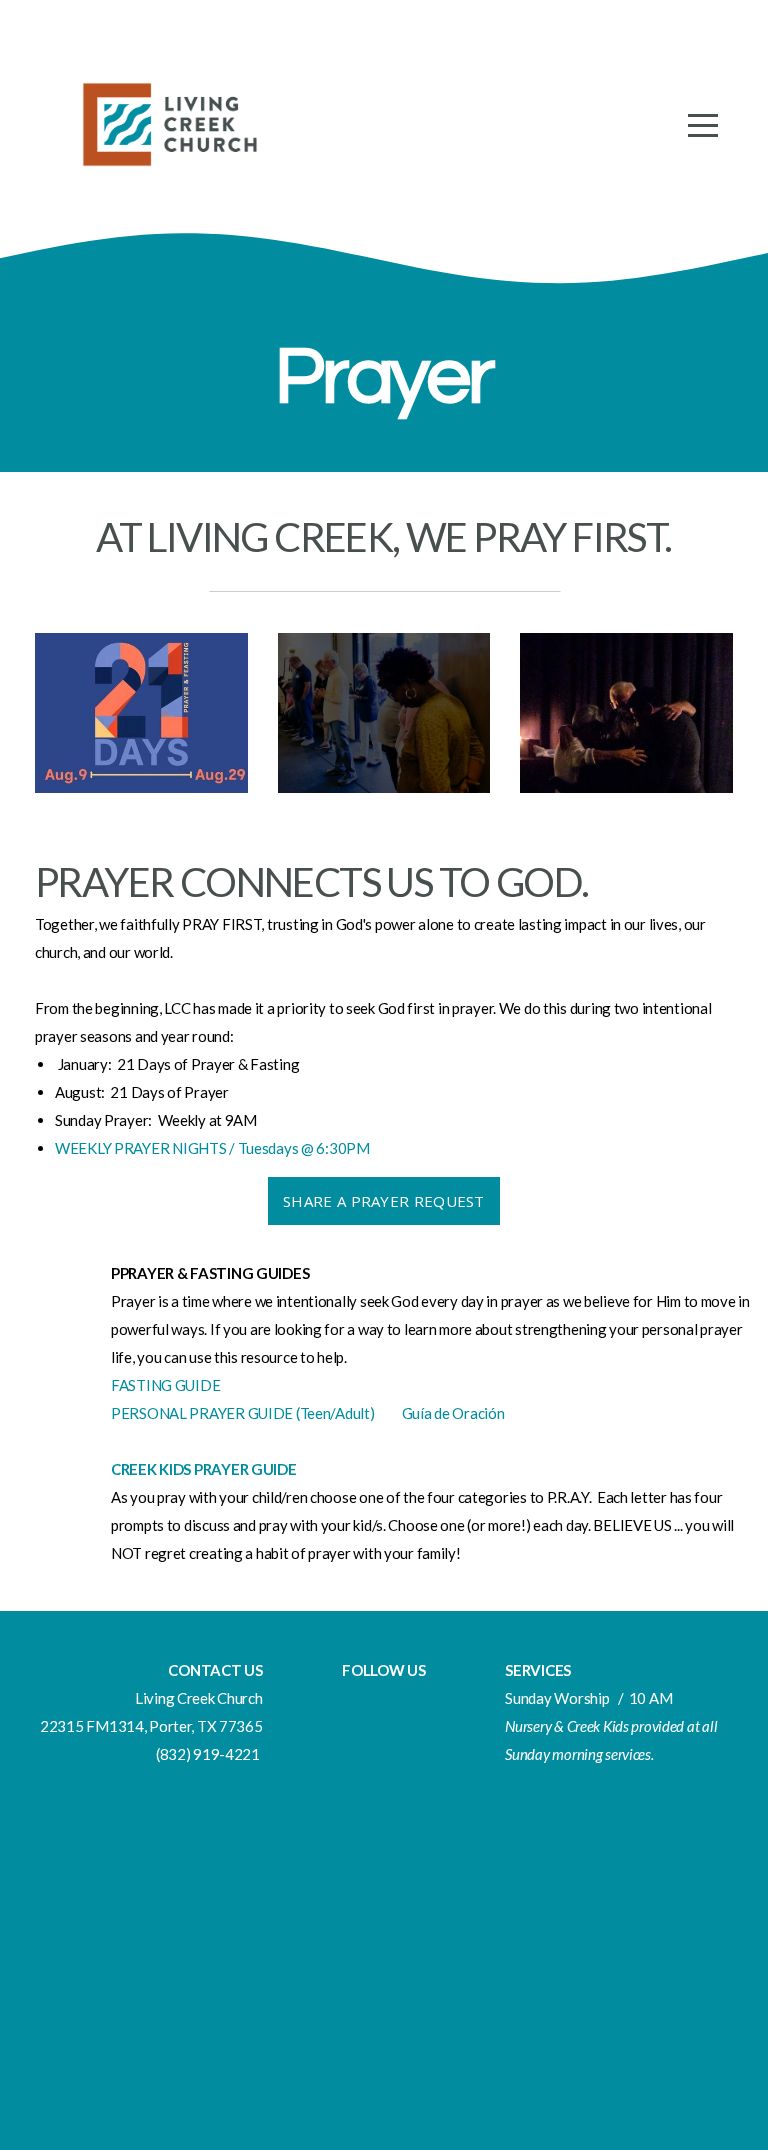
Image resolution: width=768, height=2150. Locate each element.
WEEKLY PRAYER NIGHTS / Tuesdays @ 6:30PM (212, 1148)
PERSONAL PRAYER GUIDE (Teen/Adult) (244, 1413)
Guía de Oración (453, 1413)
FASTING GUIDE (165, 1385)
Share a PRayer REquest (384, 1201)
